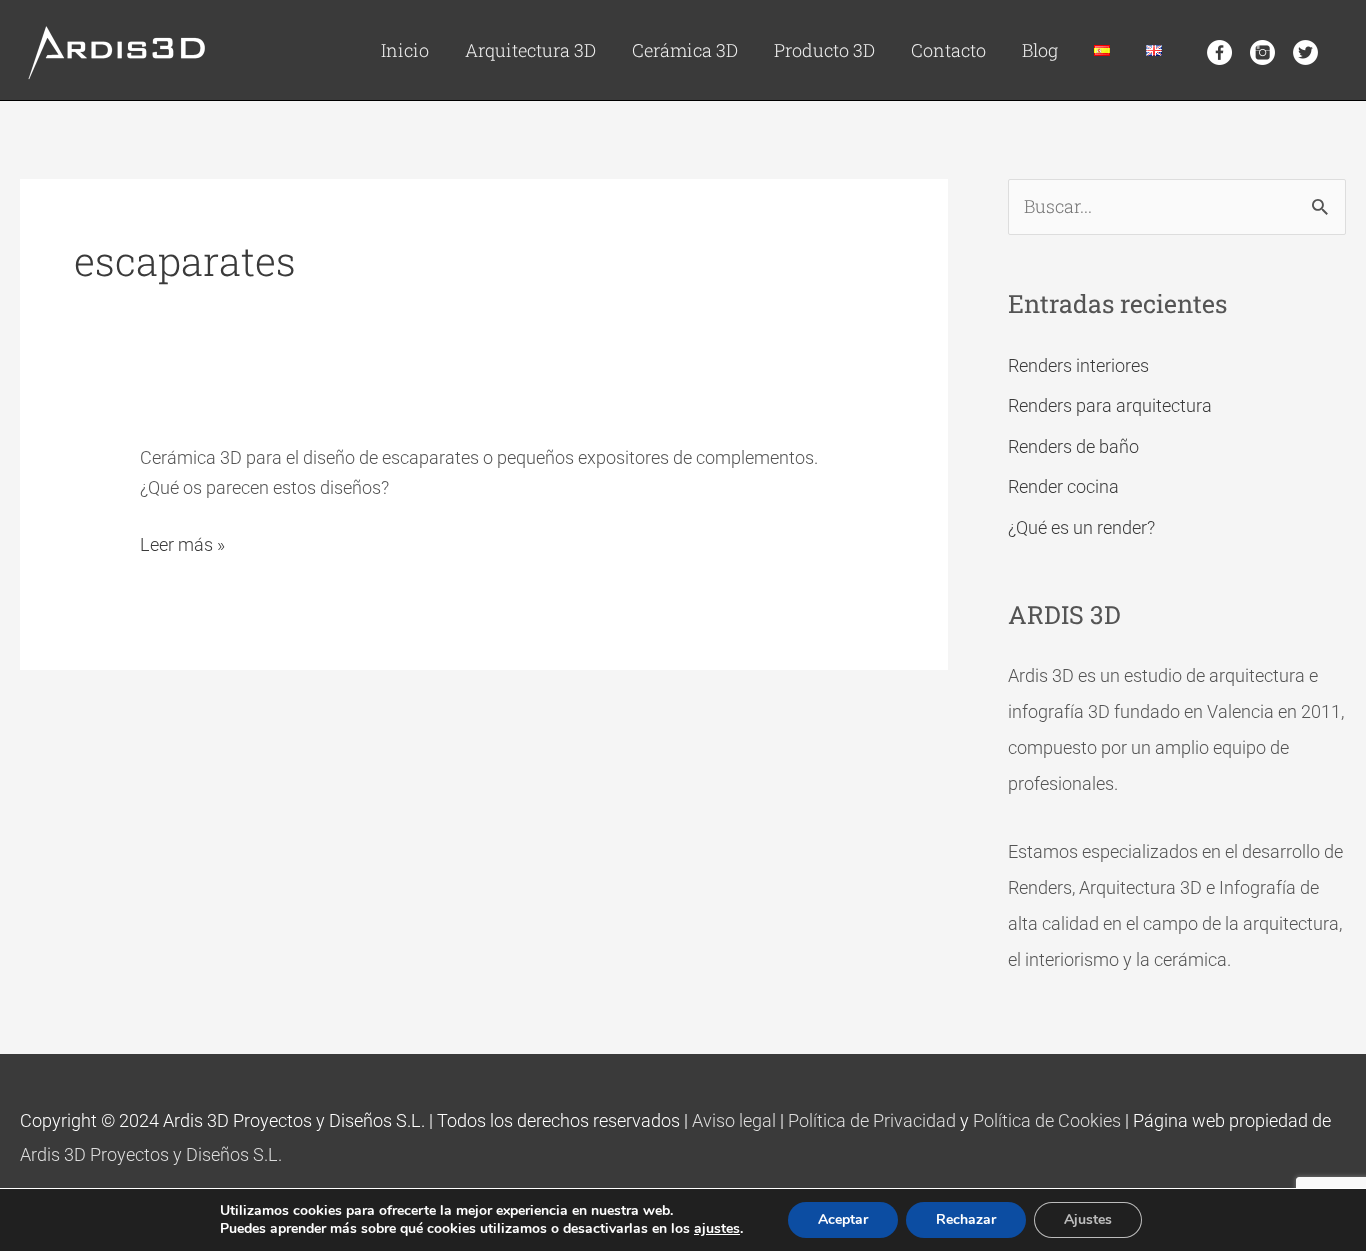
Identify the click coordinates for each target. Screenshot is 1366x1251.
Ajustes (1088, 1219)
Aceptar (843, 1219)
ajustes (717, 1229)
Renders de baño (1073, 446)
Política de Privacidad (872, 1120)
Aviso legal (734, 1120)
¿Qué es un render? (1081, 527)
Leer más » (182, 543)
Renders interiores (1078, 365)
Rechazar (966, 1219)
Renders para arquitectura (1110, 405)
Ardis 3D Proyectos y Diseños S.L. (151, 1154)
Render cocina (1063, 486)
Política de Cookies (1047, 1120)
